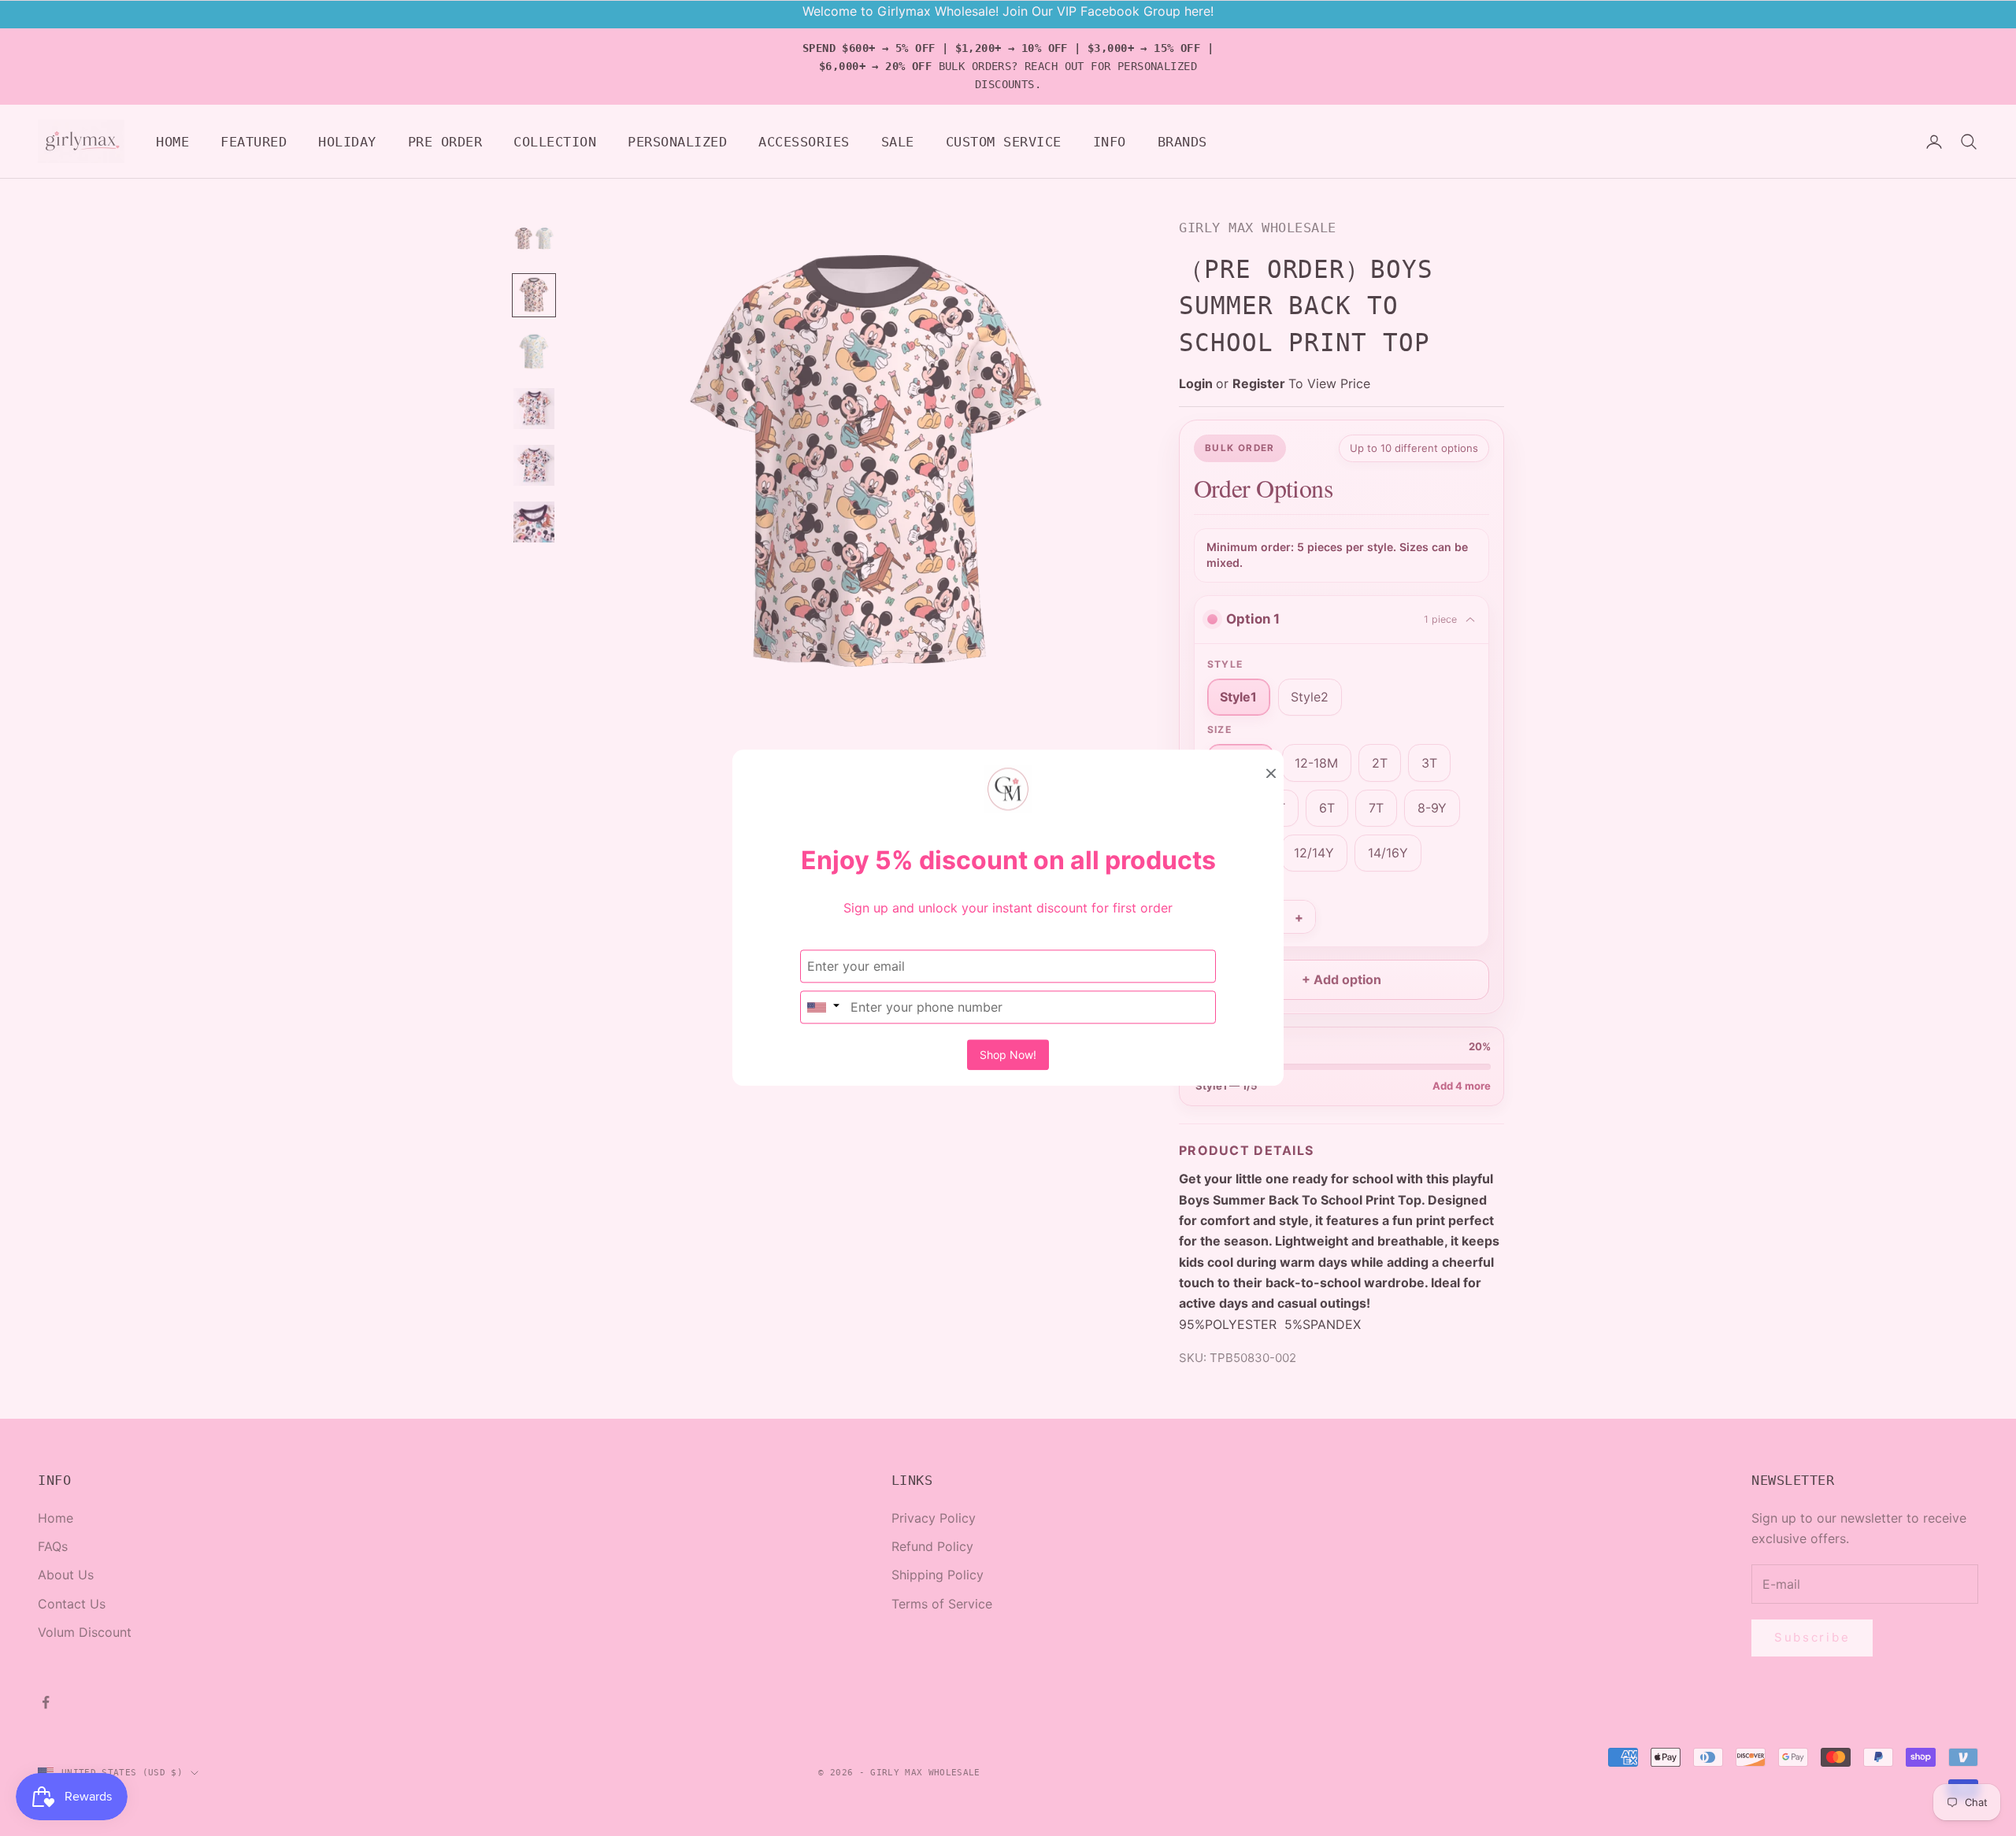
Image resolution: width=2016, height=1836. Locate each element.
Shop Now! (1008, 1055)
